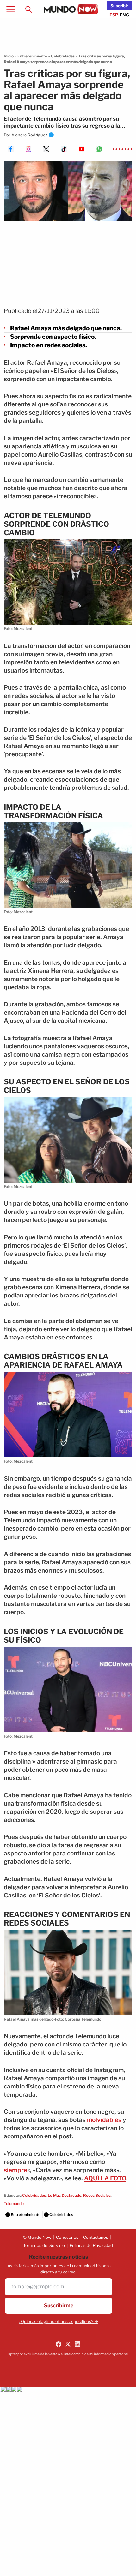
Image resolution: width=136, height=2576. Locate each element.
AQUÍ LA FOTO (105, 2178)
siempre (15, 2170)
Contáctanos (96, 2237)
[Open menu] (11, 9)
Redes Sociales (97, 2195)
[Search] (28, 9)
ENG (124, 15)
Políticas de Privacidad (91, 2245)
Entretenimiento (32, 56)
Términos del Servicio (44, 2245)
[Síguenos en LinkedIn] (77, 2344)
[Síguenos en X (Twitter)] (68, 2344)
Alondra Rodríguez (29, 135)
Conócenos (67, 2237)
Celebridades (63, 56)
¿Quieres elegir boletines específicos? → (59, 2321)
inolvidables (104, 2120)
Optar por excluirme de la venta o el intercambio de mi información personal (68, 2354)
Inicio (9, 56)
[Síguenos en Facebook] (59, 2344)
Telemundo (14, 2204)
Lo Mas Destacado (65, 2195)
